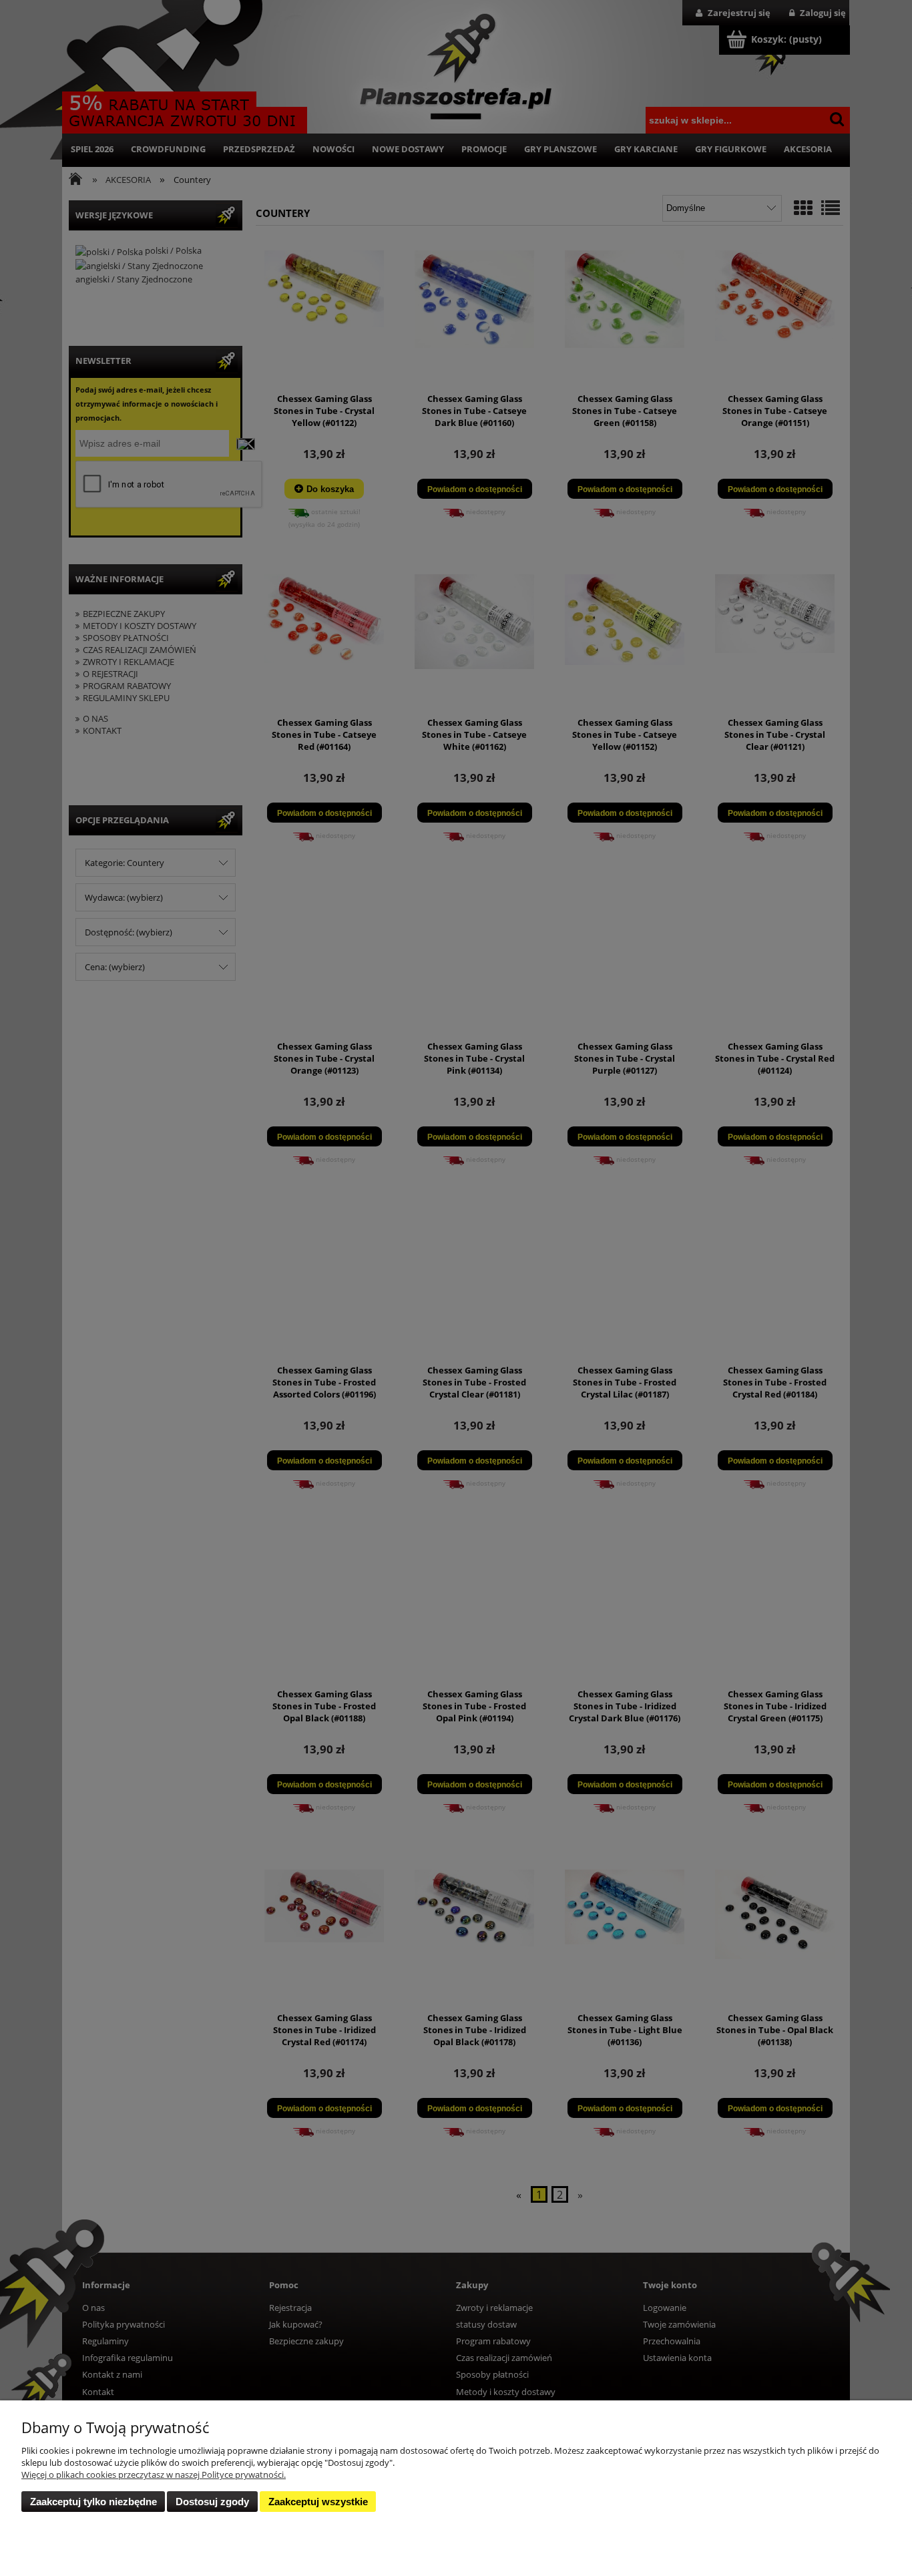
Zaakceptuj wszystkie (318, 2502)
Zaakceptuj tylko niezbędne (93, 2502)
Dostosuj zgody (212, 2502)
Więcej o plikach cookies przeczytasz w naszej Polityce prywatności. (154, 2475)
